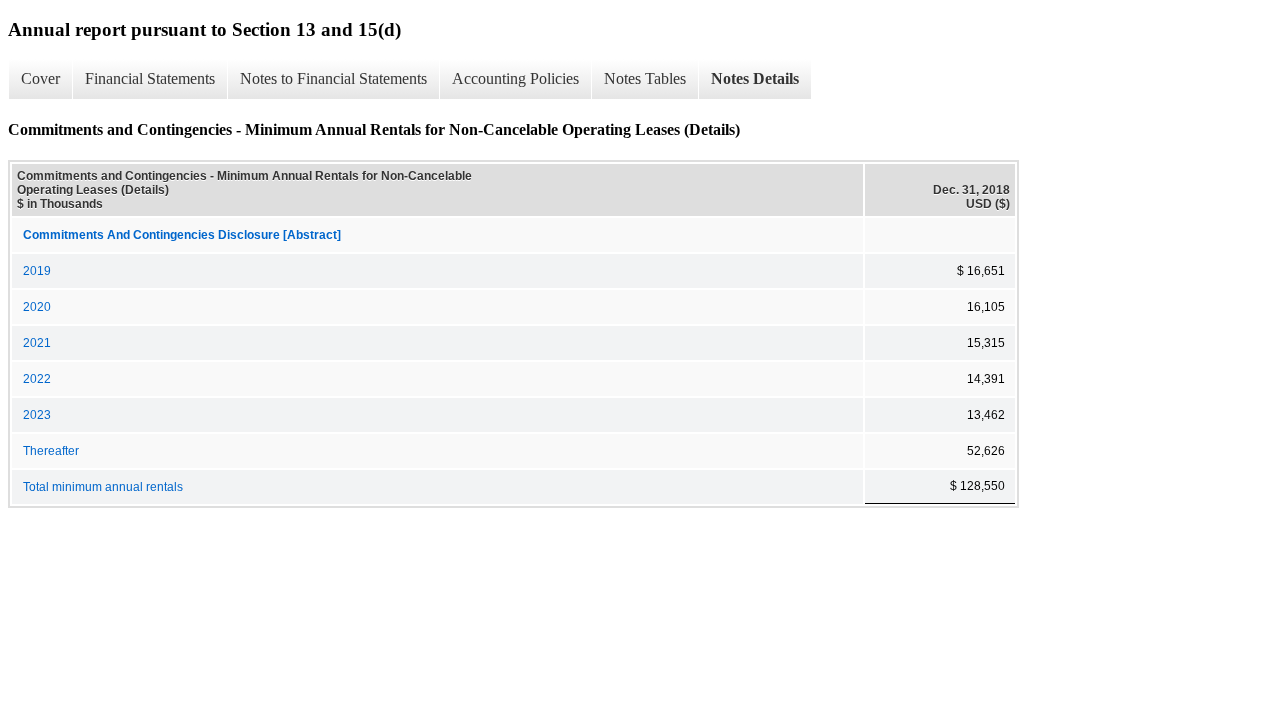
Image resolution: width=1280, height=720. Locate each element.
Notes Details (755, 78)
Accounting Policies (515, 78)
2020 (37, 307)
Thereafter (51, 451)
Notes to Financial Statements (333, 78)
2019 (37, 271)
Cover (40, 78)
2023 (37, 415)
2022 (37, 379)
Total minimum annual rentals (103, 487)
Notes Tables (645, 78)
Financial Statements (150, 78)
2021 (37, 343)
